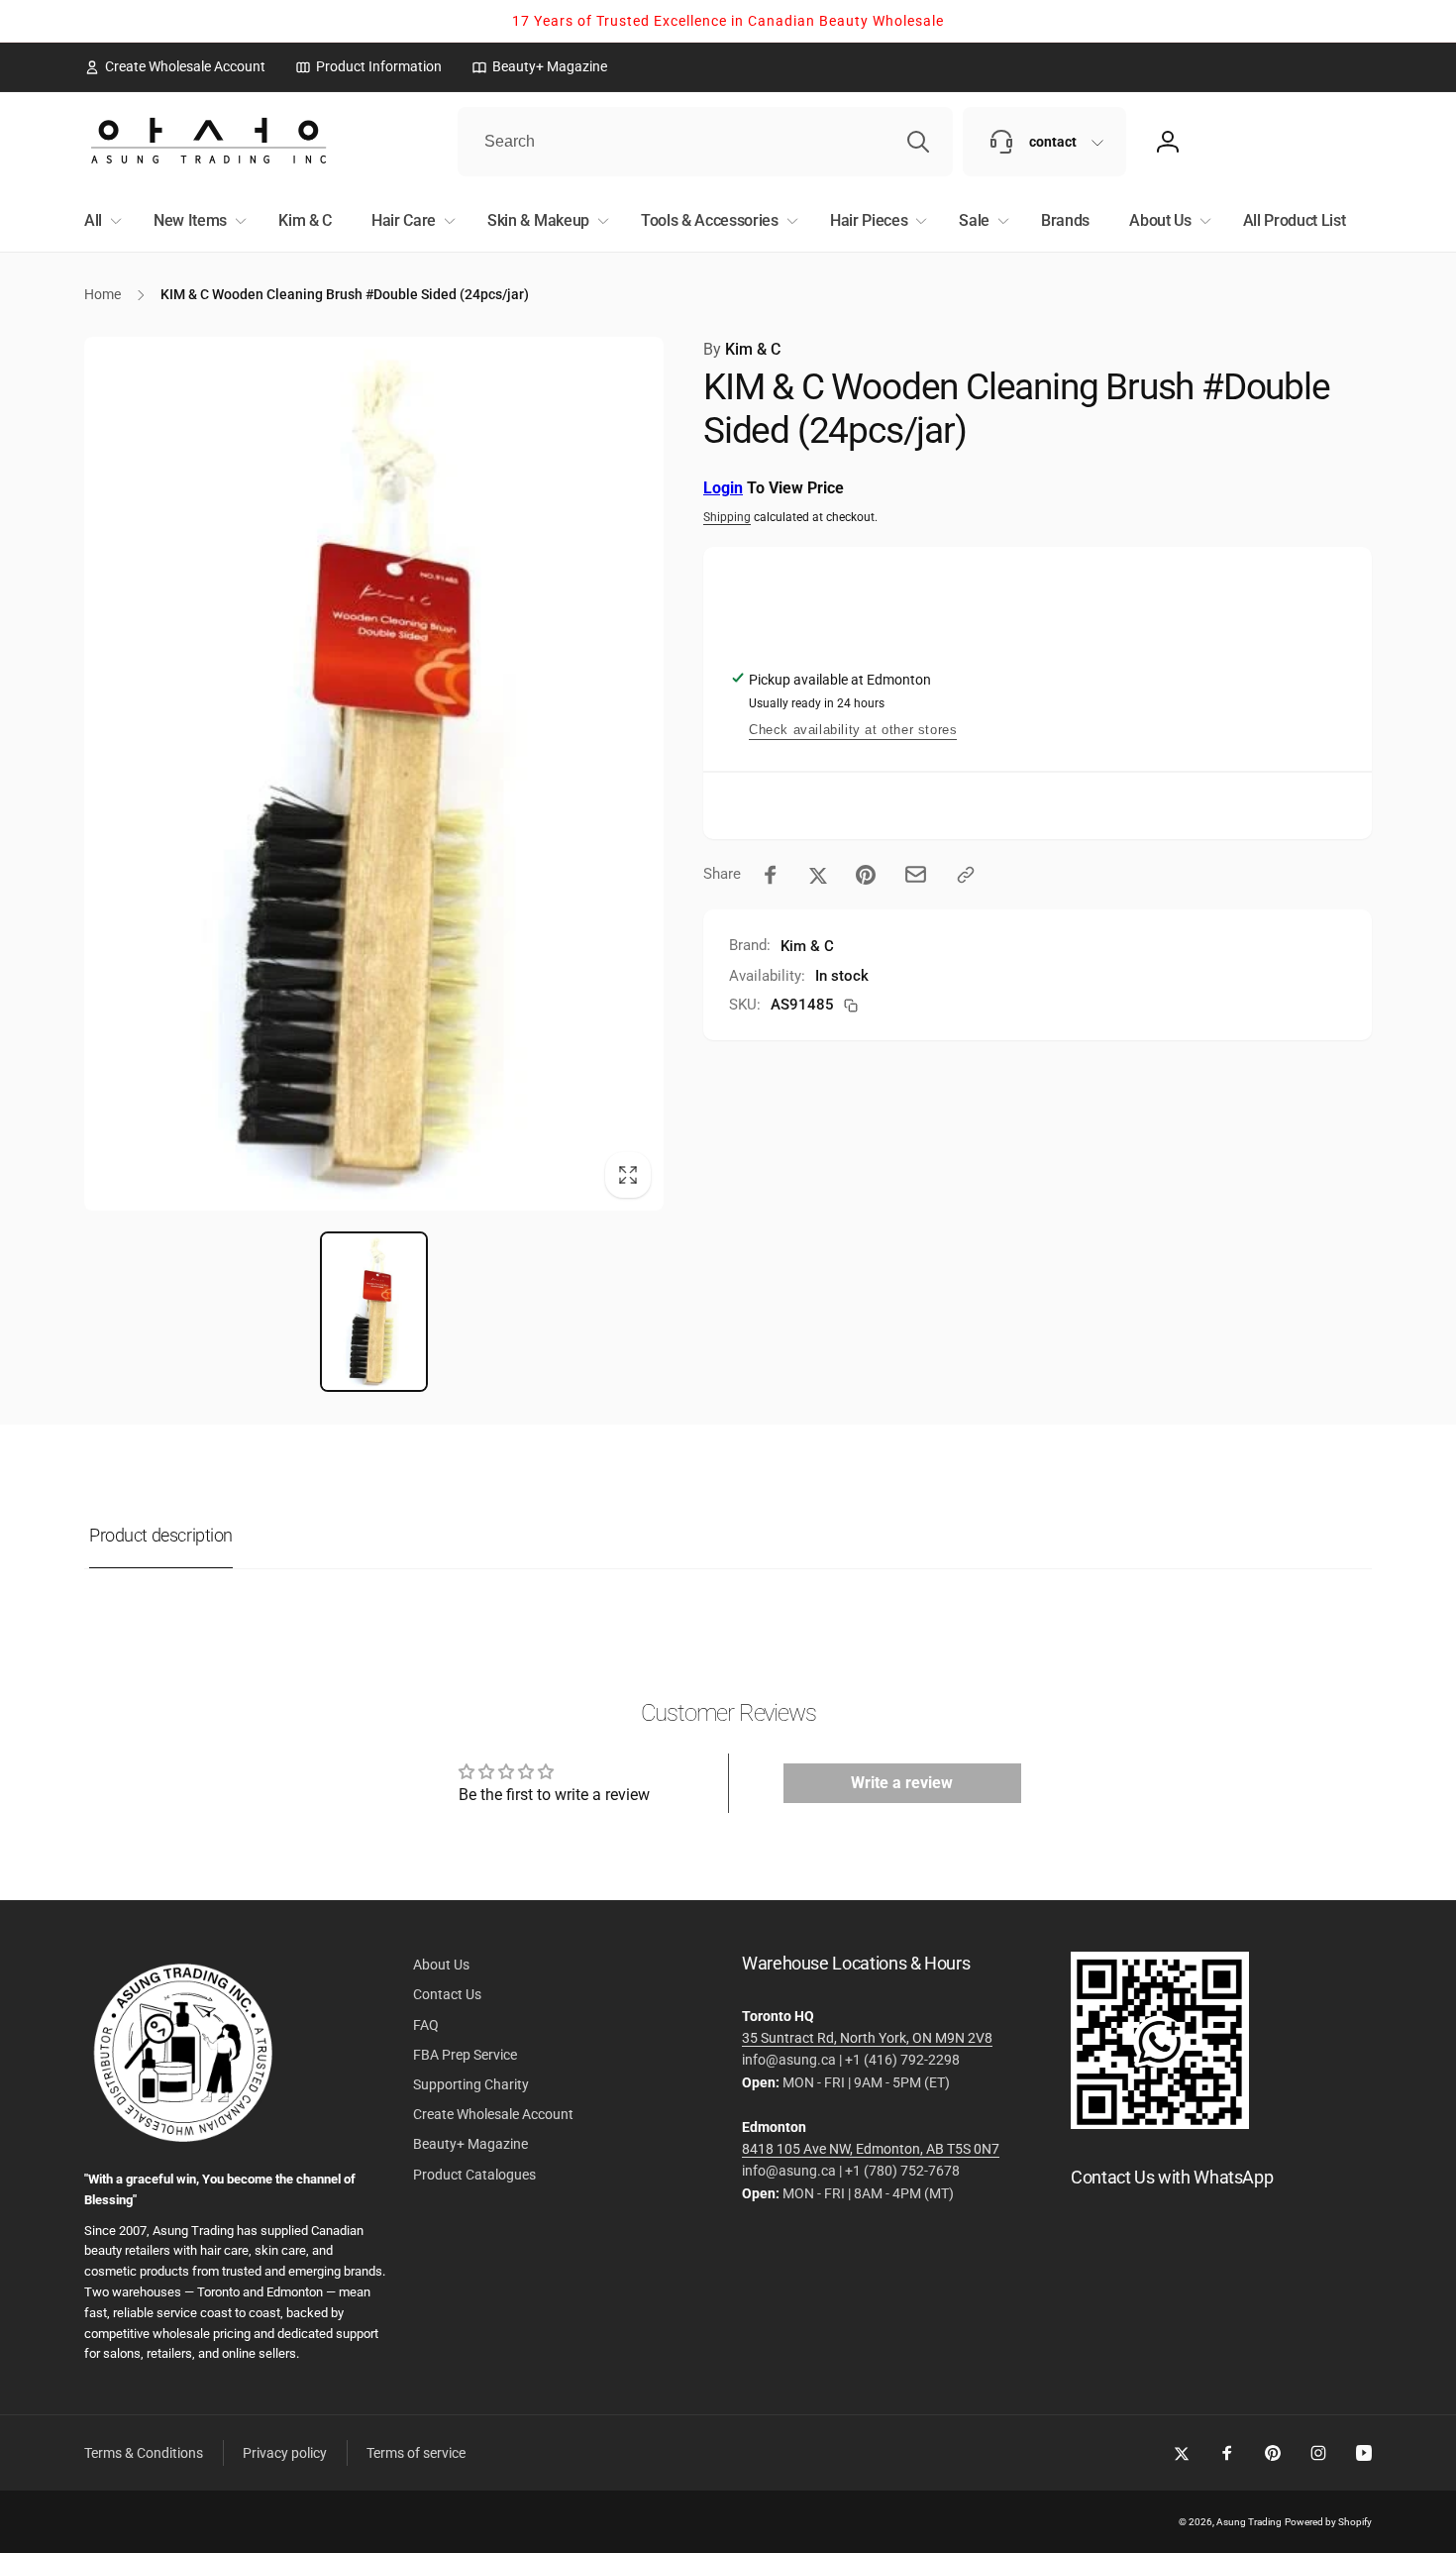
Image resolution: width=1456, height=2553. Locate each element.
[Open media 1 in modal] (374, 774)
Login (723, 488)
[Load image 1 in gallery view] (374, 1312)
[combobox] (705, 142)
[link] (175, 66)
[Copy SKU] (851, 1006)
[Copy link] (966, 875)
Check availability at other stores (853, 730)
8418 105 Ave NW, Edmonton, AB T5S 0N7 (871, 2149)
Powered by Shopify (1328, 2522)
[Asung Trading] (1160, 2124)
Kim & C (742, 349)
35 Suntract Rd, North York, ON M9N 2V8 (867, 2038)
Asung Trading (1249, 2522)
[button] (99, 221)
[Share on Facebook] (771, 875)
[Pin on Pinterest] (866, 875)
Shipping (727, 517)
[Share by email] (916, 874)
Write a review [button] (902, 1783)
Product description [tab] (161, 1535)
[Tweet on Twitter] (818, 875)
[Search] (918, 142)
